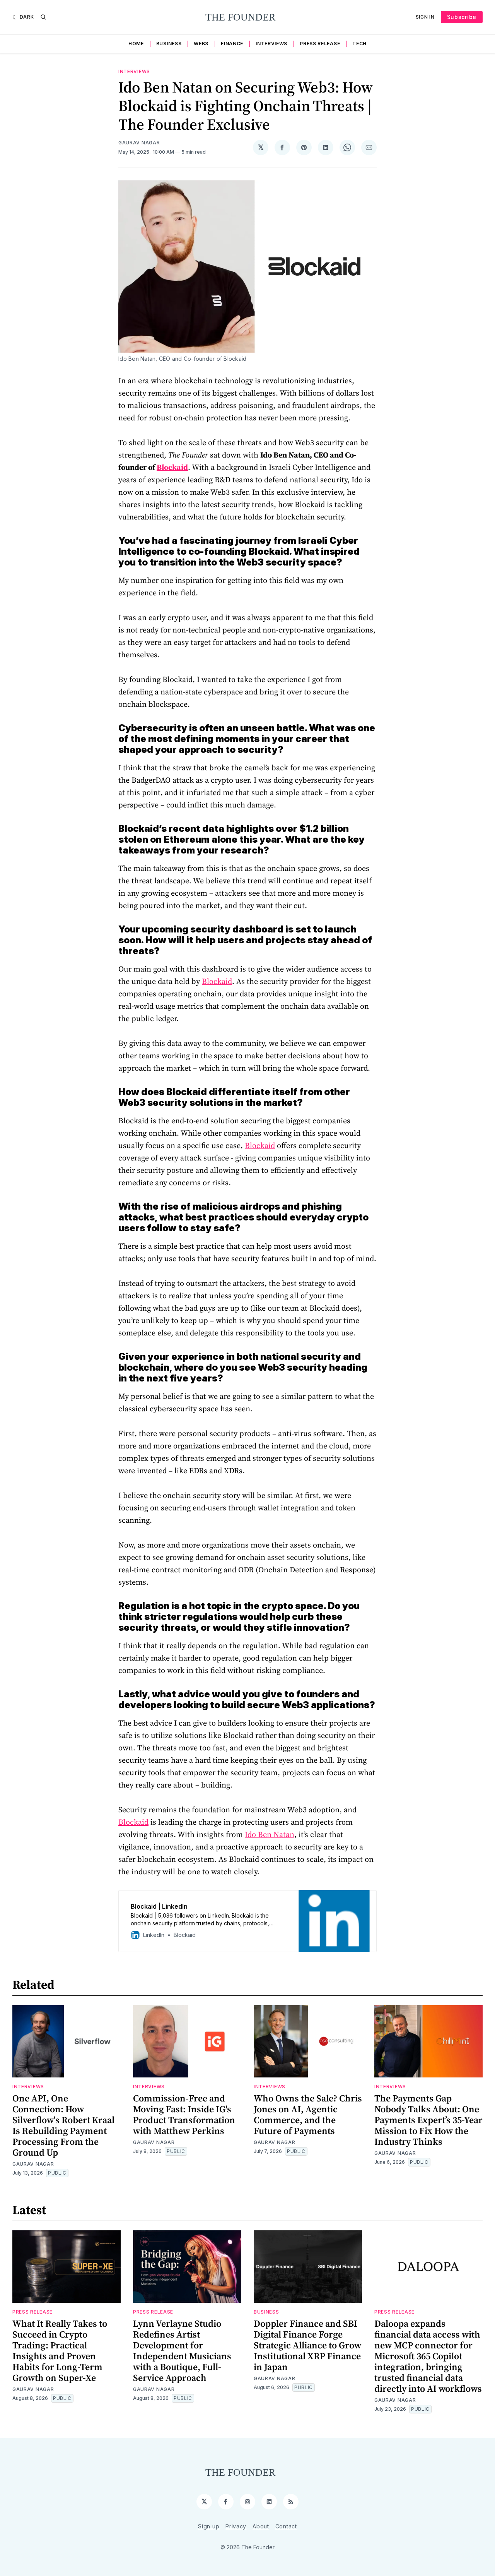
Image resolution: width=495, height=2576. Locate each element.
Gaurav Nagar (139, 143)
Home (136, 44)
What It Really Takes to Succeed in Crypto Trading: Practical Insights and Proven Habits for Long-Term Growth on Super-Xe (60, 2351)
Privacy (236, 2526)
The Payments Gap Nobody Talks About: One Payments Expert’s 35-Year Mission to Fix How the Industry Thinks (428, 2120)
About (261, 2526)
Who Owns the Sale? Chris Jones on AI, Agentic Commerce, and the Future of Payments (308, 2114)
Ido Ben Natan (270, 1834)
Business (169, 44)
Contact (286, 2526)
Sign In (425, 17)
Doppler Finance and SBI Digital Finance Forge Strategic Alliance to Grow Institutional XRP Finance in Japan (307, 2345)
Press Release (320, 44)
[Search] (43, 17)
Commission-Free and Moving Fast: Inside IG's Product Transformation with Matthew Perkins (184, 2114)
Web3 (201, 44)
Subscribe (462, 17)
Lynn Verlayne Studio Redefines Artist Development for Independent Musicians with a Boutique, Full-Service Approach (182, 2351)
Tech (359, 44)
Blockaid (217, 981)
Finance (232, 44)
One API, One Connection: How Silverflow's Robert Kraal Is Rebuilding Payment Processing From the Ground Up (63, 2125)
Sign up (209, 2526)
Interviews (271, 44)
